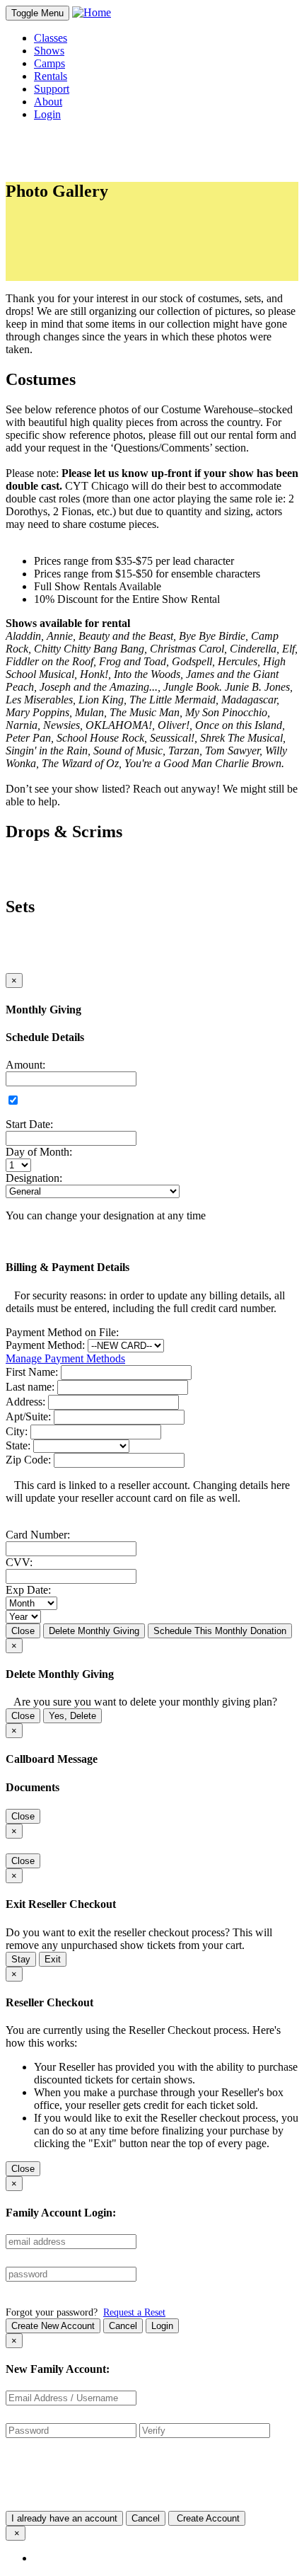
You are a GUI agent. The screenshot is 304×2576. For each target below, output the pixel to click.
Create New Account (53, 2326)
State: (18, 1445)
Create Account (207, 2518)
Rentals (51, 76)
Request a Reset (134, 2312)
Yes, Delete (72, 1716)
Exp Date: (28, 1590)
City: (17, 1431)
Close (23, 1631)
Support (52, 89)
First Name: (32, 1372)
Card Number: (38, 1535)
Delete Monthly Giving (94, 1631)
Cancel (123, 2326)
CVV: (19, 1562)
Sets (71, 274)
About (48, 102)
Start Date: (29, 1124)
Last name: (30, 1387)
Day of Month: (39, 1152)
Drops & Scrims (98, 261)
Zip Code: (28, 1460)
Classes (51, 38)
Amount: (25, 1065)
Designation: (34, 1178)
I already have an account (64, 2518)
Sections (66, 223)
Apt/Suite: (28, 1416)
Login (162, 2326)
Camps (49, 63)
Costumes (84, 249)
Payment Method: (45, 1345)
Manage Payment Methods (65, 1358)
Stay (21, 1959)
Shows (49, 51)
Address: (25, 1402)
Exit (53, 1959)
